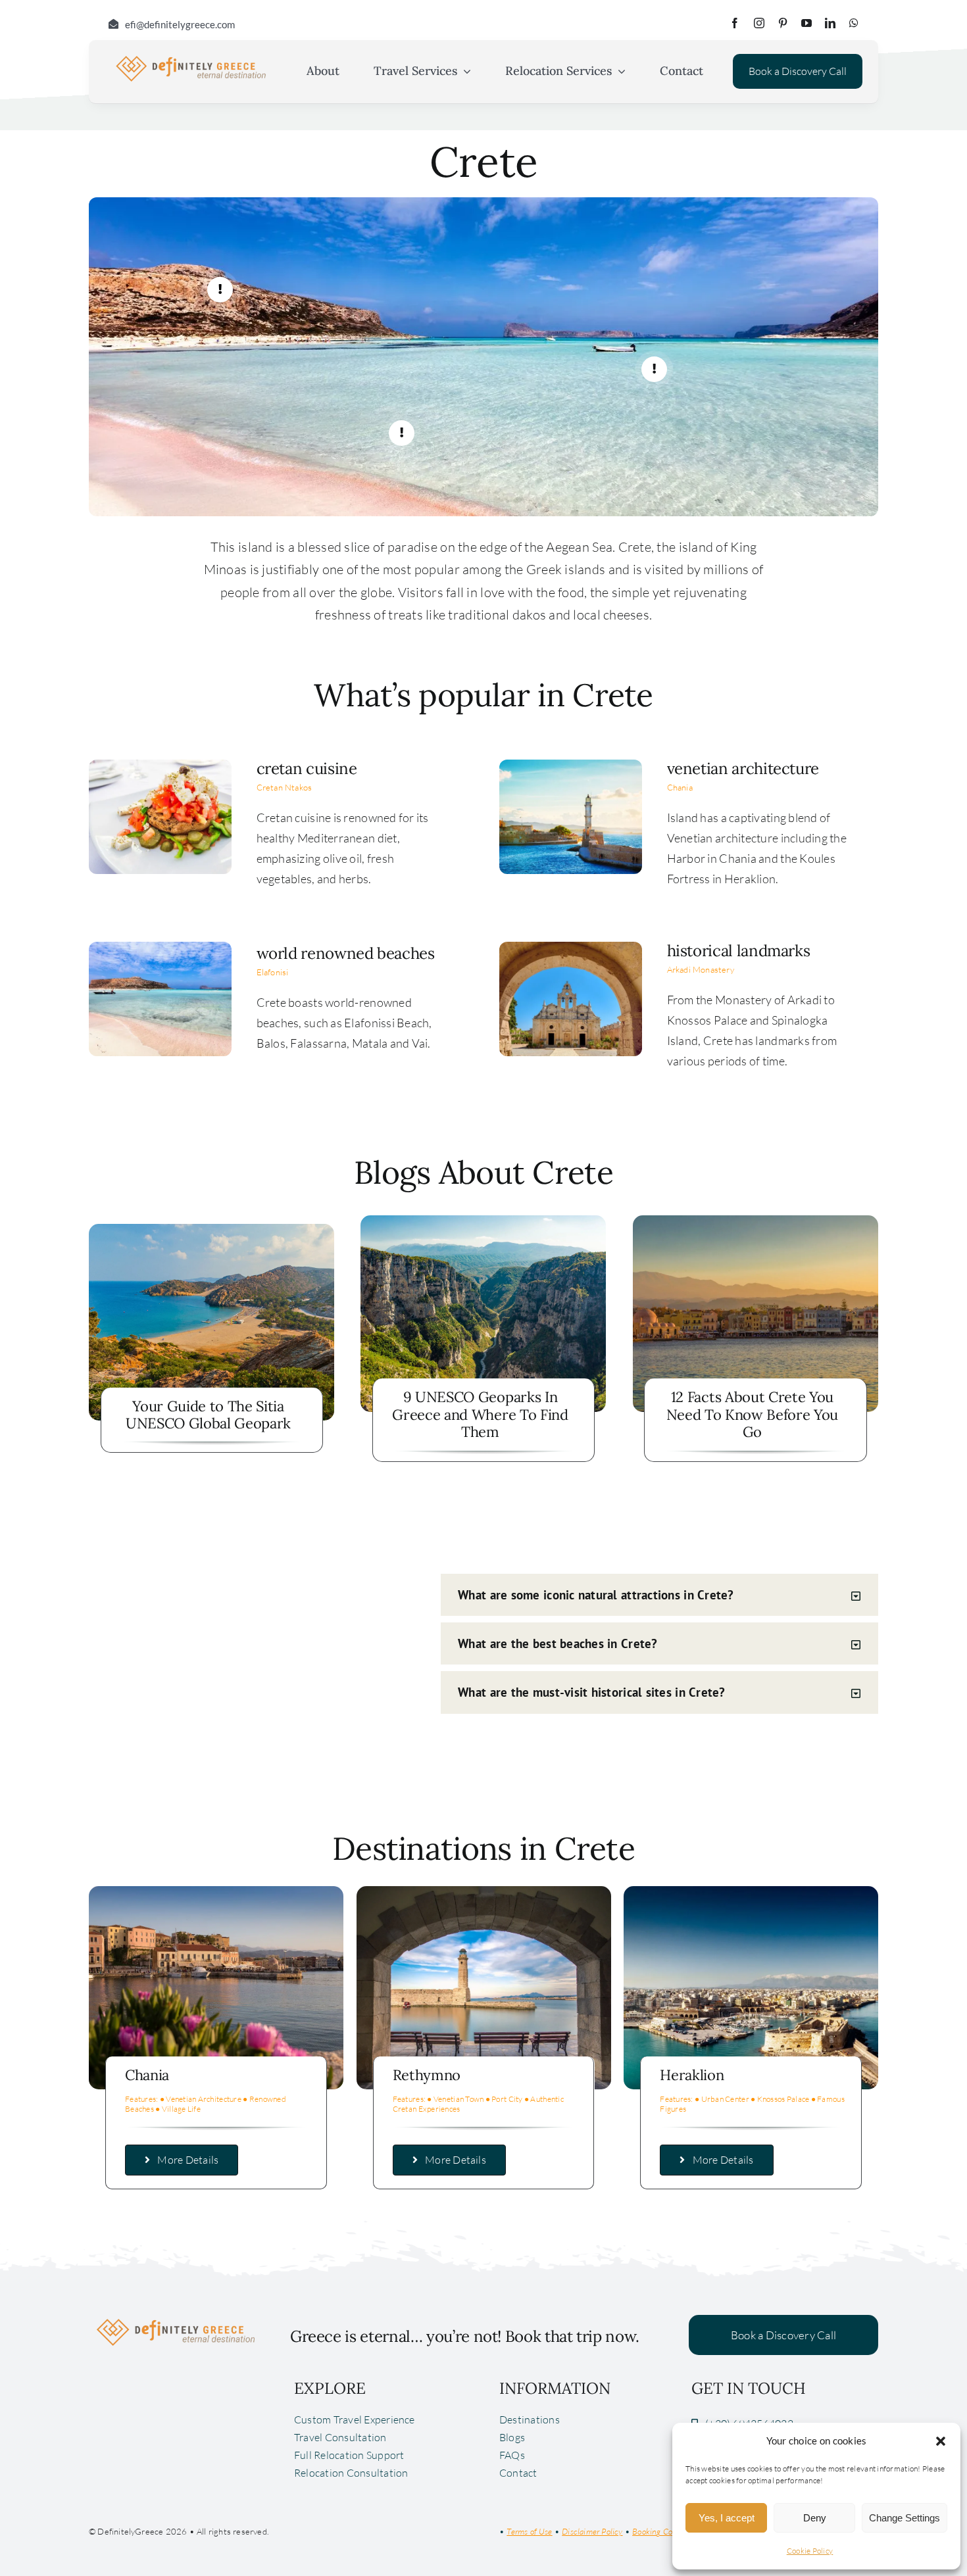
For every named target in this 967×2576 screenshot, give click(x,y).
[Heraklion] (751, 1892)
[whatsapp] (854, 23)
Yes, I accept (727, 2518)
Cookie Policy (810, 2551)
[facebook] (735, 23)
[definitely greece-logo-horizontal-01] (191, 59)
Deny (815, 2518)
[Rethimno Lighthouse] (484, 1892)
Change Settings (905, 2518)
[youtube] (806, 23)
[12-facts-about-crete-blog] (756, 1221)
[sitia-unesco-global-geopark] (211, 1230)
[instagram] (759, 23)
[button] (941, 2441)
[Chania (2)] (216, 1892)
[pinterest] (783, 23)
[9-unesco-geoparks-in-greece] (483, 1221)
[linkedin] (830, 23)
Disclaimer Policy (592, 2531)
